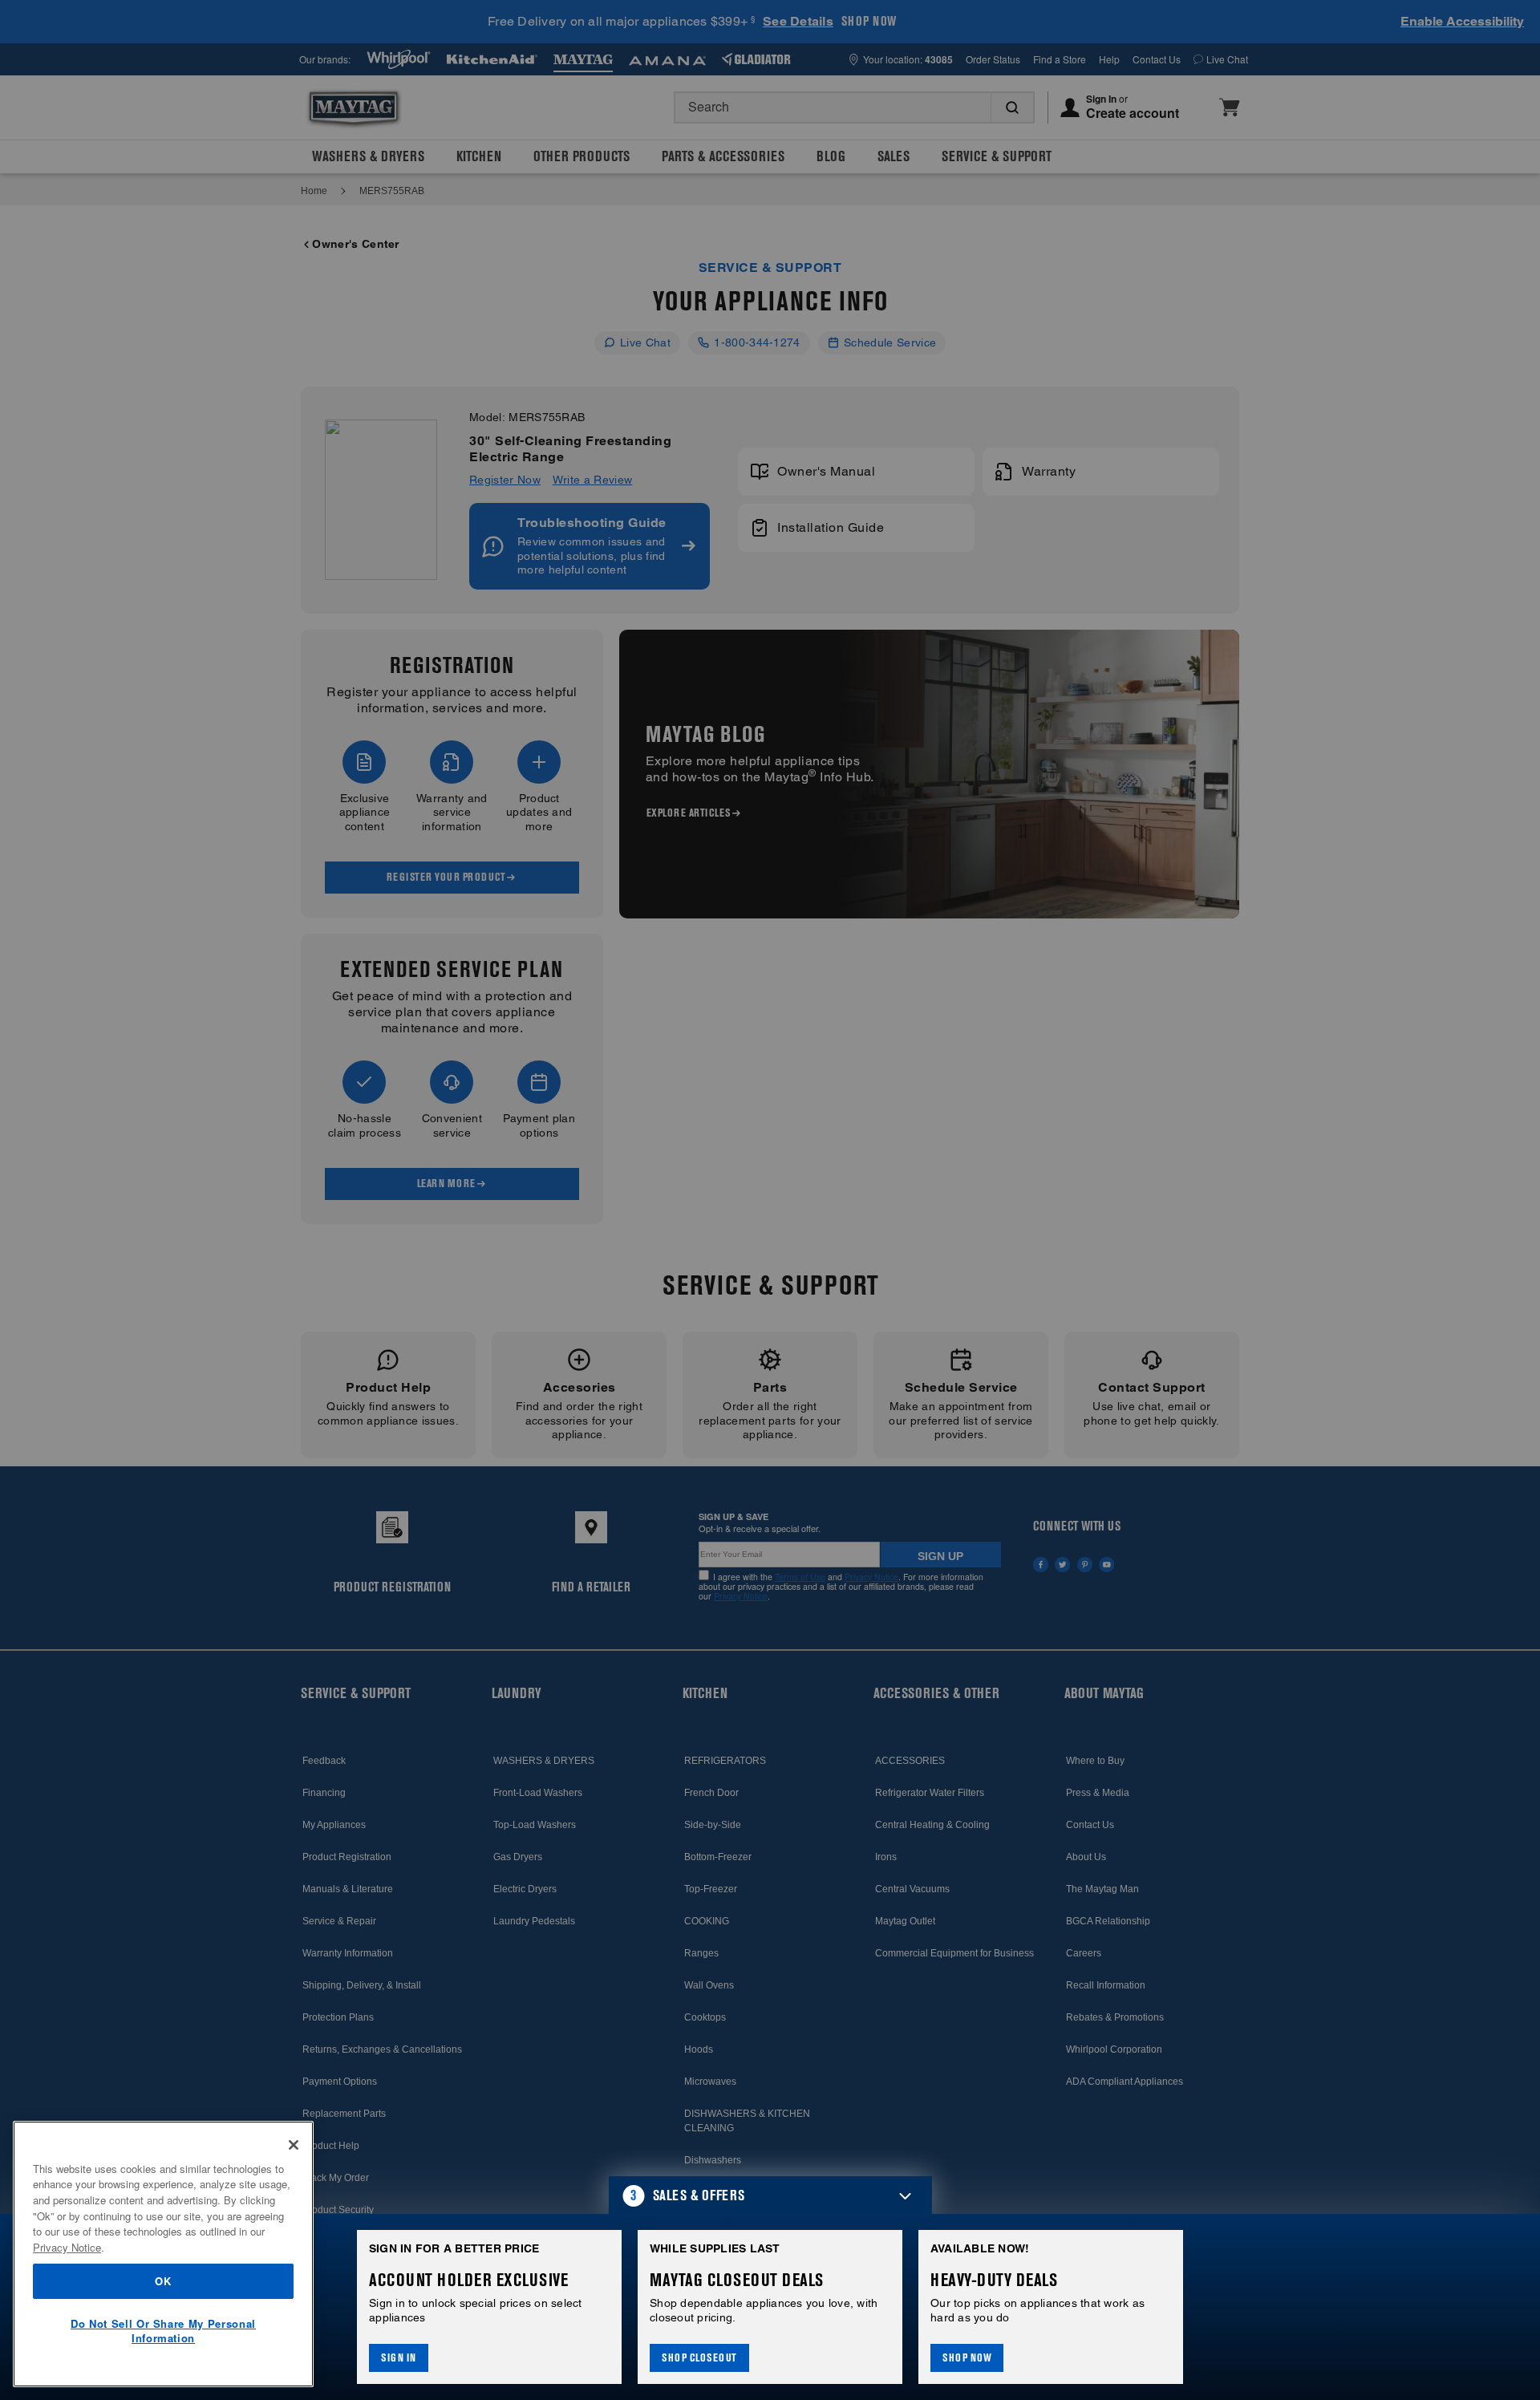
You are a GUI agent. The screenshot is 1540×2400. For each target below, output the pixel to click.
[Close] (294, 2145)
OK (163, 2281)
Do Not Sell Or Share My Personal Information (163, 2331)
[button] (770, 2195)
